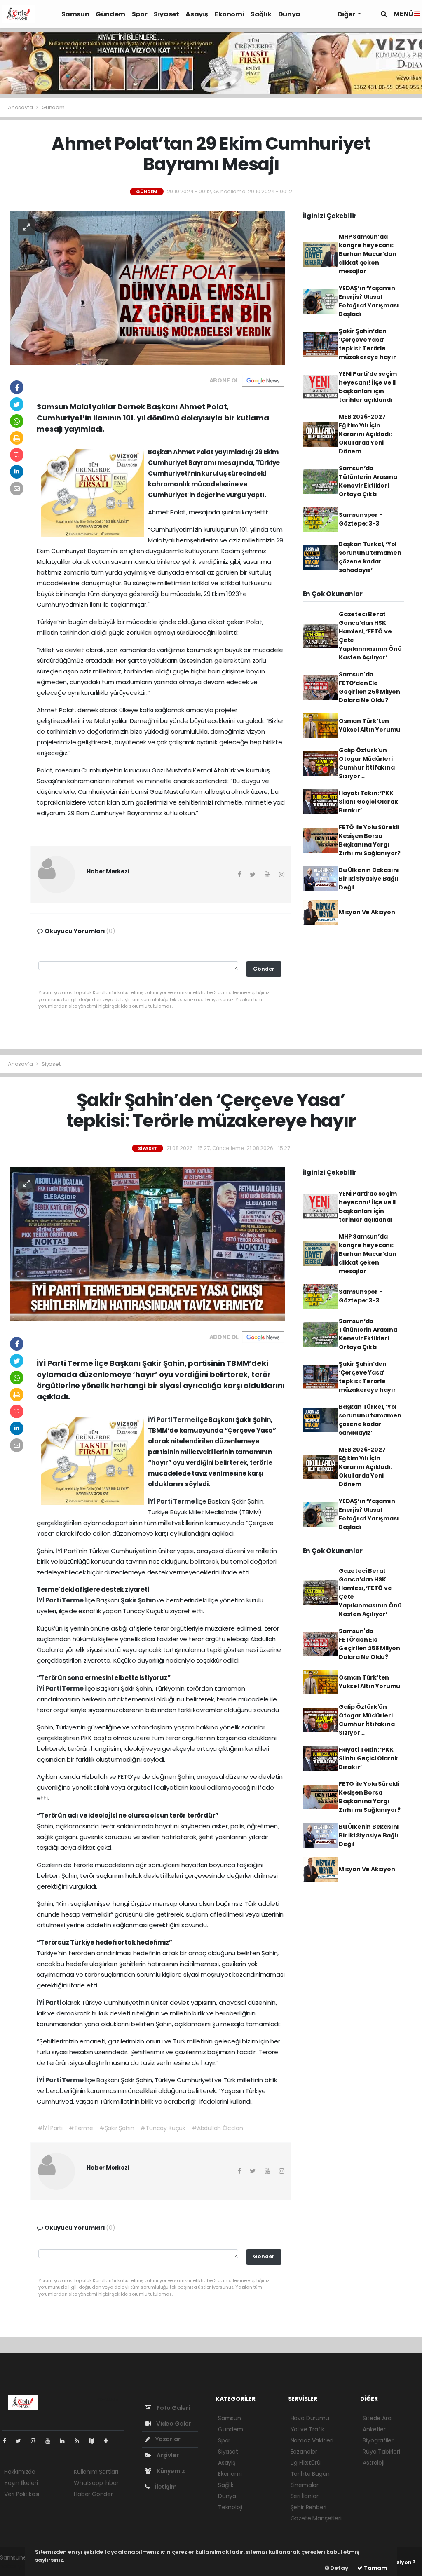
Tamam (375, 2568)
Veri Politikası (22, 2494)
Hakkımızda (20, 2472)
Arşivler (167, 2455)
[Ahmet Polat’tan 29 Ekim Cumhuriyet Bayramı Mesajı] (147, 287)
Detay (339, 2568)
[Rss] (80, 2441)
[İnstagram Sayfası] (37, 2441)
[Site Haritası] (95, 2441)
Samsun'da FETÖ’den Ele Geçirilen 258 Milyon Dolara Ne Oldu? (369, 687)
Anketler (374, 2429)
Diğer (347, 14)
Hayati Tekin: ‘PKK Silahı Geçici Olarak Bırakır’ (368, 802)
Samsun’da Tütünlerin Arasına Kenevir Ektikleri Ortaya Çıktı (368, 481)
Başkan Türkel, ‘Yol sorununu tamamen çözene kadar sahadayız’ (370, 557)
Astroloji (373, 2463)
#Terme (81, 2128)
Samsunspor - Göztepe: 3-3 (361, 519)
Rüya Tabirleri (381, 2452)
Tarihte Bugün (310, 2474)
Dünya (289, 14)
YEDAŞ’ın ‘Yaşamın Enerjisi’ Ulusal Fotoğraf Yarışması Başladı (369, 301)
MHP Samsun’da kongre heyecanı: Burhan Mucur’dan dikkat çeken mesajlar (368, 254)
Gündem (110, 14)
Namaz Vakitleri (312, 2440)
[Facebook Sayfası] (8, 2441)
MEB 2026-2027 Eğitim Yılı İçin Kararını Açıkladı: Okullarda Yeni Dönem (366, 434)
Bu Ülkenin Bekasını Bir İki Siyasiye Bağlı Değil (369, 879)
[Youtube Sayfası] (51, 2441)
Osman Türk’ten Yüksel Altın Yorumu (369, 725)
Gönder (264, 969)
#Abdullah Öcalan (217, 2128)
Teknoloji (230, 2507)
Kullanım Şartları (96, 2472)
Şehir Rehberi (309, 2507)
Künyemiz (170, 2471)
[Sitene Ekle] (109, 2441)
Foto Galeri (173, 2408)
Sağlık (261, 14)
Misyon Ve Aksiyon (367, 912)
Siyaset (166, 14)
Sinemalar (305, 2485)
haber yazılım (19, 2566)
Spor (139, 14)
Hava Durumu (310, 2418)
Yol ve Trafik (308, 2429)
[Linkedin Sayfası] (66, 2441)
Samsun (75, 14)
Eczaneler (304, 2452)
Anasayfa (21, 107)
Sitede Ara (377, 2418)
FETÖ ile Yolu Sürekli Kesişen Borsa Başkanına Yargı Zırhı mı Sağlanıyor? (370, 840)
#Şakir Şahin (117, 2128)
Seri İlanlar (305, 2496)
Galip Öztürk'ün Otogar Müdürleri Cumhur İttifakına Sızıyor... (367, 763)
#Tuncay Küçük (163, 2128)
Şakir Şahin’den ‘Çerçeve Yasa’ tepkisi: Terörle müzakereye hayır (367, 344)
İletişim (165, 2487)
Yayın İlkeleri (21, 2483)
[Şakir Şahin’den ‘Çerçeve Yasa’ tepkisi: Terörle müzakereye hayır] (147, 1243)
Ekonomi (229, 14)
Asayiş (197, 14)
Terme (184, 1420)
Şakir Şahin (139, 1600)
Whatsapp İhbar (96, 2483)
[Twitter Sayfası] (22, 2441)
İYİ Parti (161, 1420)
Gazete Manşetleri (316, 2518)
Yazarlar (167, 2439)
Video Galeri (174, 2424)
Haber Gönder (93, 2494)
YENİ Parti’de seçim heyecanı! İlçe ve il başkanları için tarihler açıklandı (368, 387)
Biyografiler (378, 2440)
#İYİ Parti (50, 2128)
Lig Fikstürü (306, 2463)
